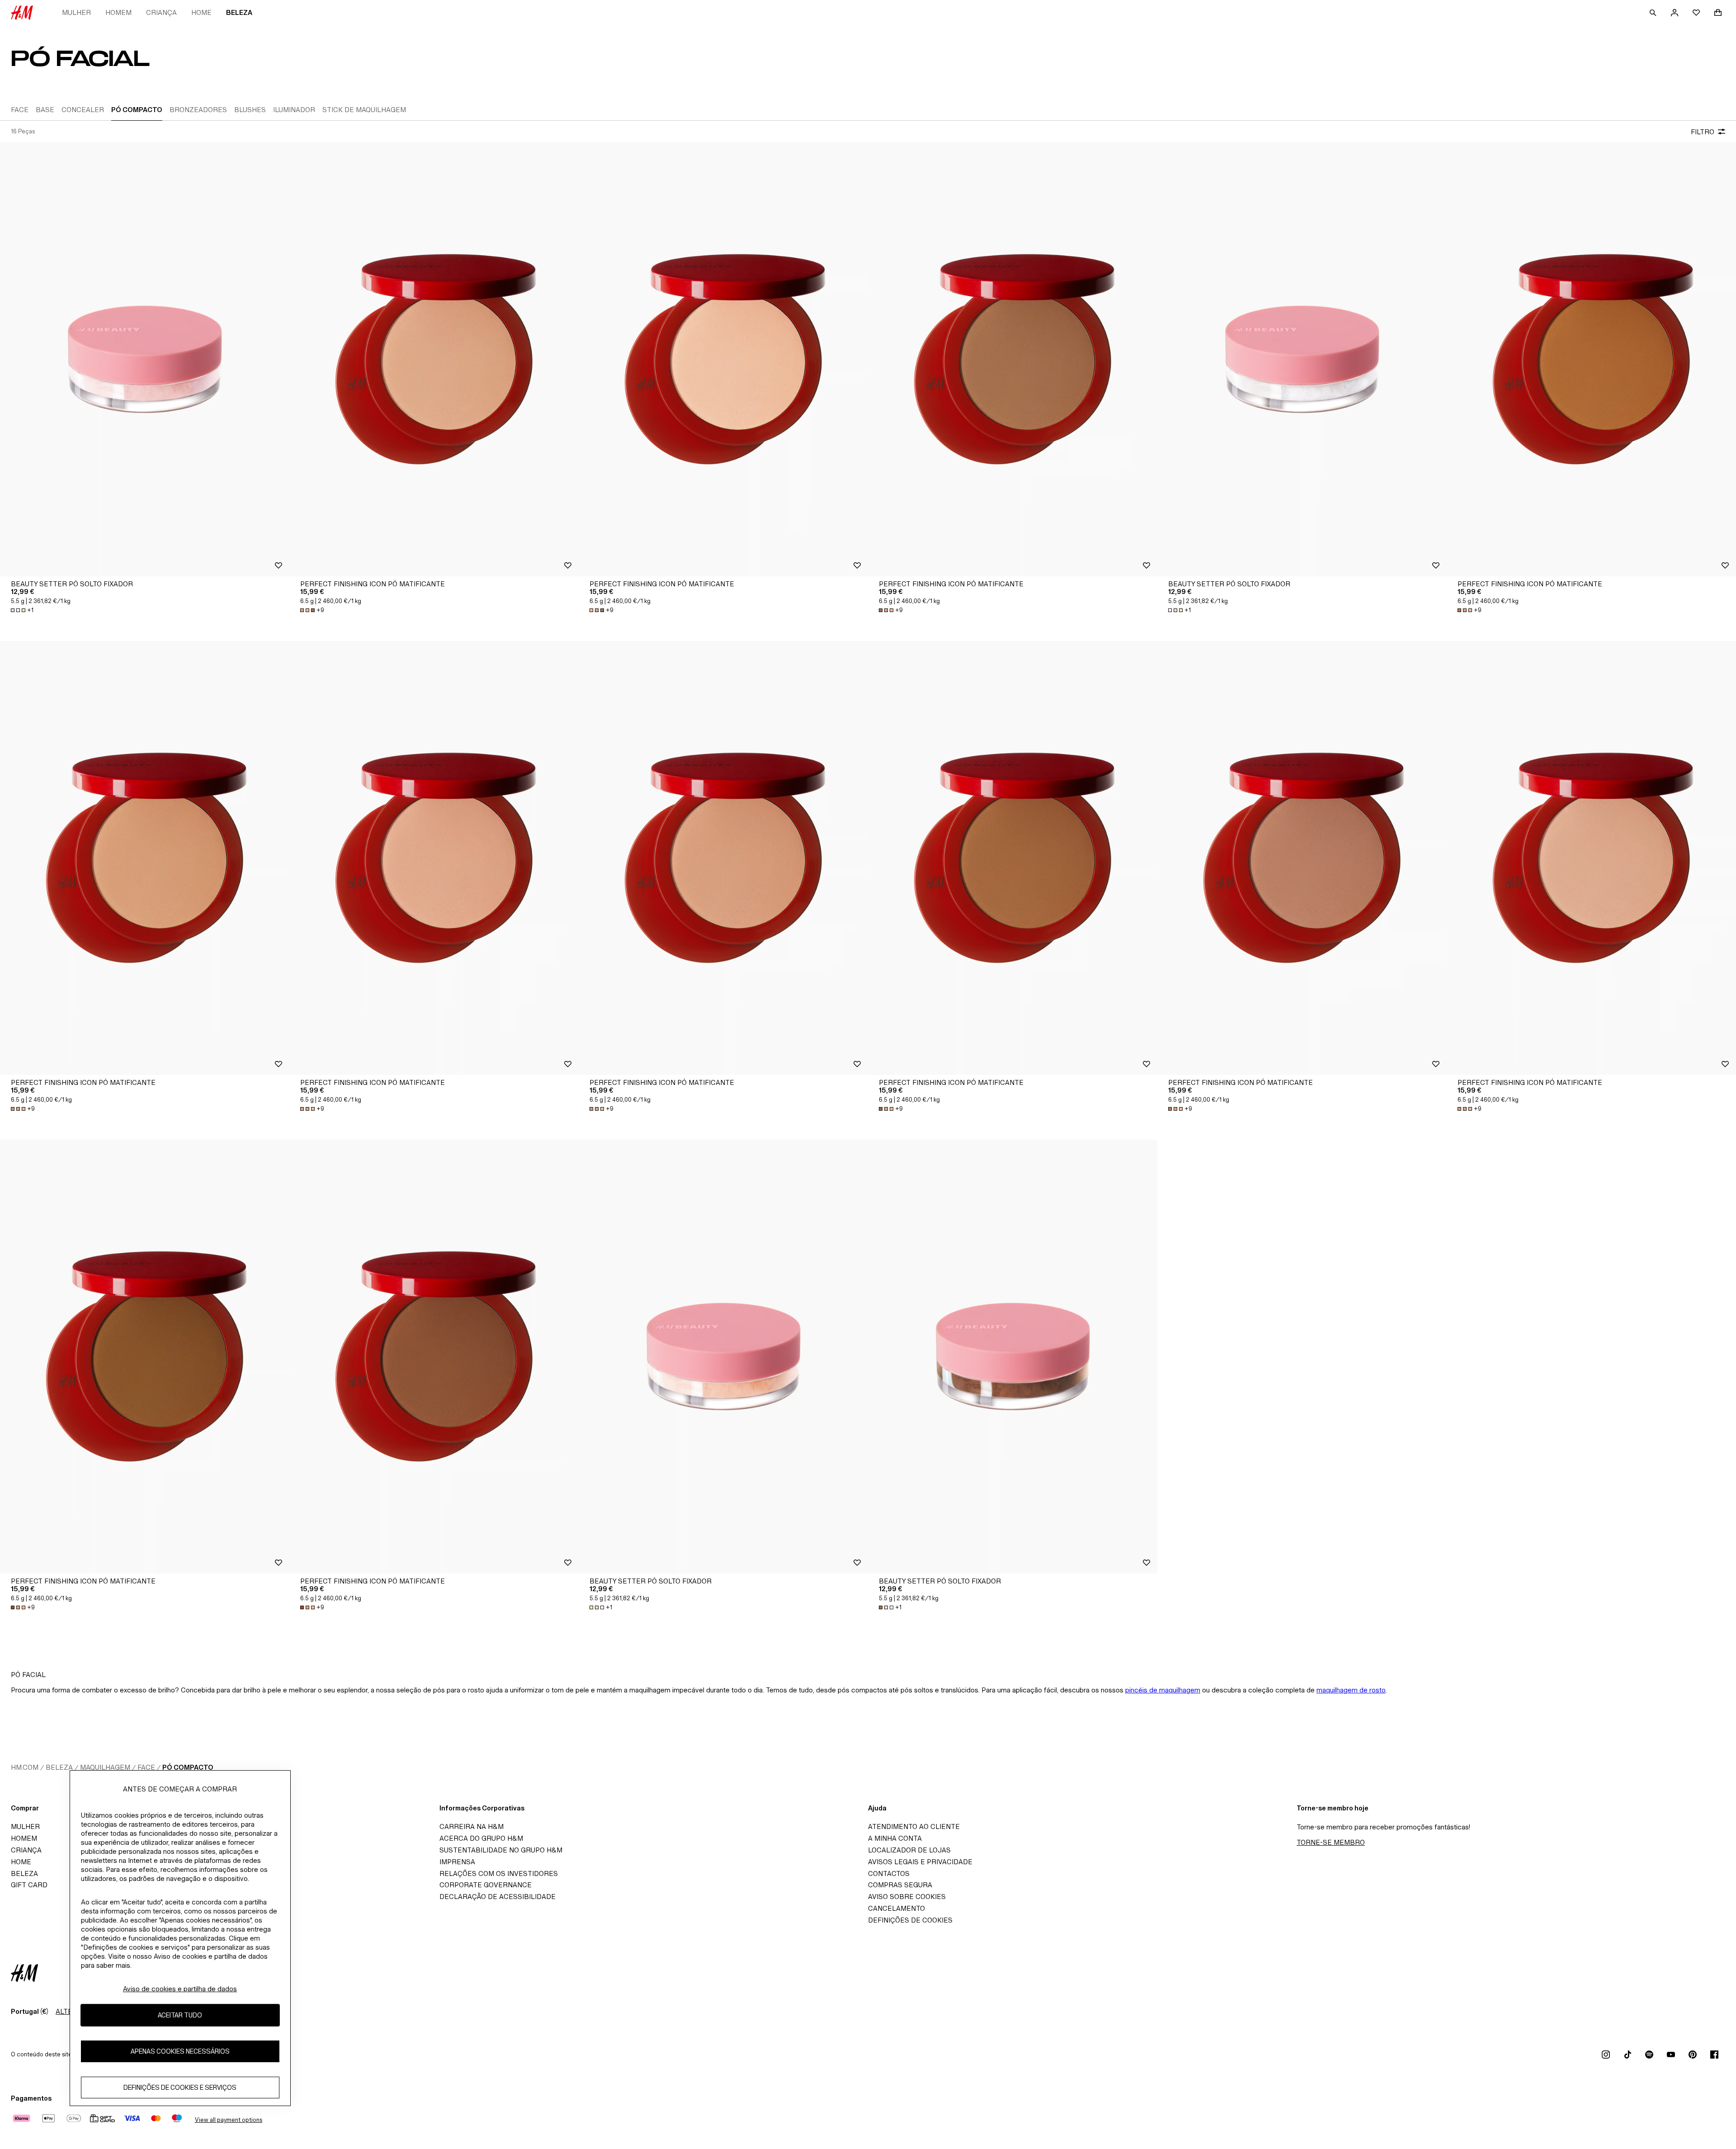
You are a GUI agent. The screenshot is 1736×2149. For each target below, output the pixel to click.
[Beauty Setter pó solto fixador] (145, 359)
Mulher (76, 12)
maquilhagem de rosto (1351, 1690)
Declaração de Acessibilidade (498, 1897)
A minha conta (895, 1838)
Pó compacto (188, 1767)
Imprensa (457, 1862)
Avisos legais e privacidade (920, 1862)
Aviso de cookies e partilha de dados (180, 1989)
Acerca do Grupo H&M (481, 1838)
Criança (161, 12)
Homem (118, 12)
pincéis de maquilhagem (1163, 1690)
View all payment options (229, 2120)
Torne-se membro (1331, 1842)
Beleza (239, 12)
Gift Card (29, 1885)
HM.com (25, 1767)
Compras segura (900, 1885)
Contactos (889, 1873)
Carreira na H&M (472, 1826)
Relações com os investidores (499, 1873)
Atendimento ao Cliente (914, 1826)
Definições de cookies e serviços (180, 2087)
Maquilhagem (105, 1767)
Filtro (1703, 132)
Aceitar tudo (180, 2015)
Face (146, 1767)
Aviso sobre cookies (907, 1897)
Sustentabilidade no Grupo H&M (501, 1850)
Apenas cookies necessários (180, 2051)
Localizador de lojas (909, 1850)
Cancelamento (896, 1908)
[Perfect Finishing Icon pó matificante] (434, 359)
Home (201, 12)
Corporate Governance (486, 1885)
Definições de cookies (910, 1920)
